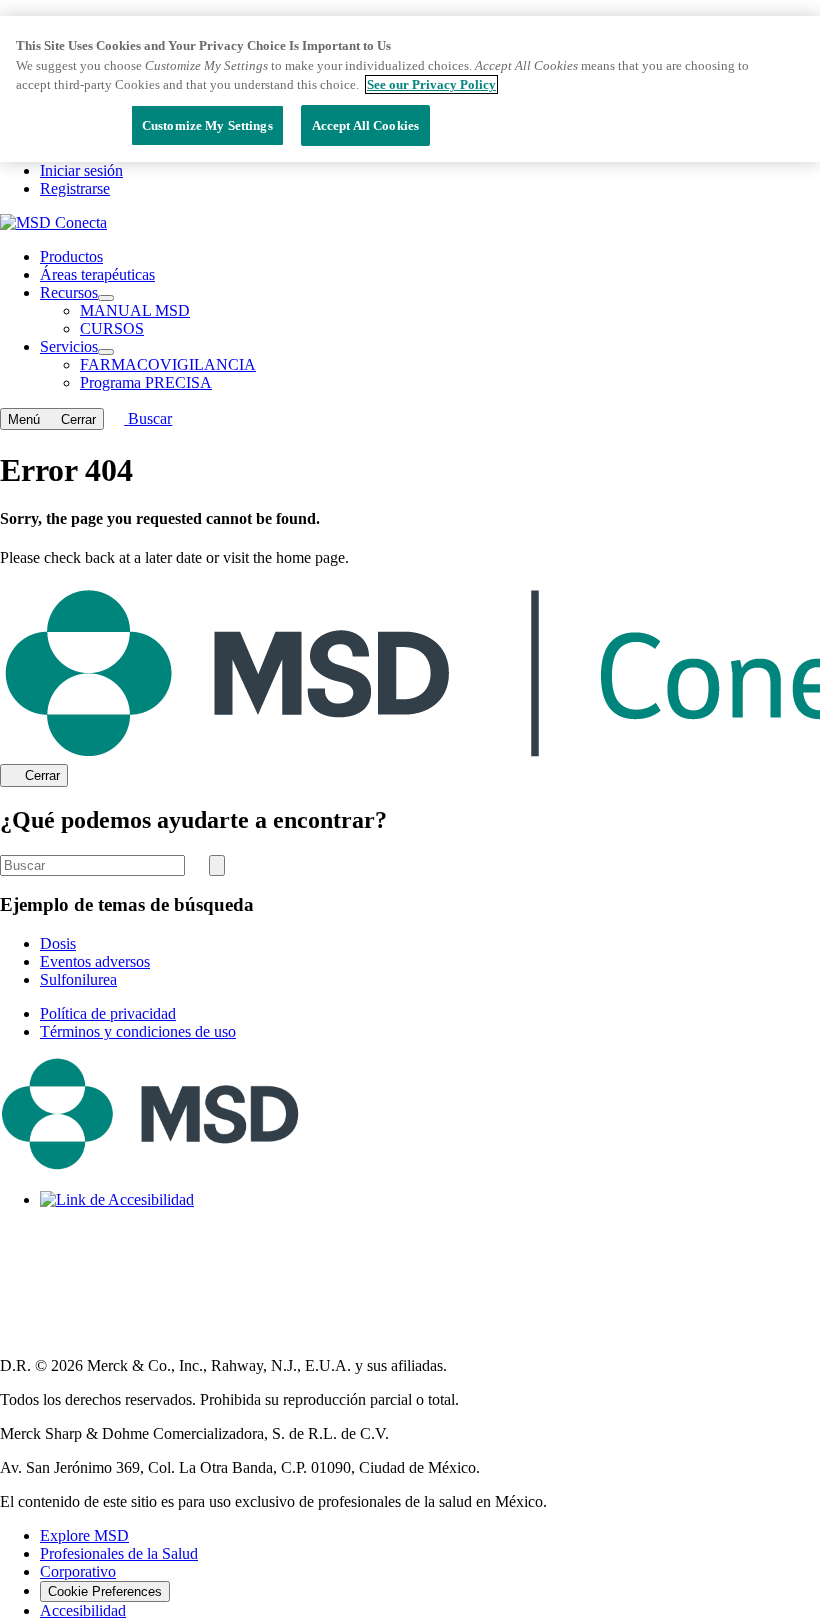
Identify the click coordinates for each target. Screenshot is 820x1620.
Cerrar (42, 776)
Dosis (58, 943)
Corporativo (78, 1571)
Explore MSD (84, 1535)
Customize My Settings (207, 125)
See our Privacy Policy (431, 84)
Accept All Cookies (365, 125)
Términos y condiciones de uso (138, 1031)
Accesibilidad (83, 1610)
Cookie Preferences (105, 1591)
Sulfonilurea (78, 979)
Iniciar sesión (81, 170)
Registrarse (75, 188)
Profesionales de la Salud (119, 1553)
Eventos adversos (95, 961)
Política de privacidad (108, 1013)
